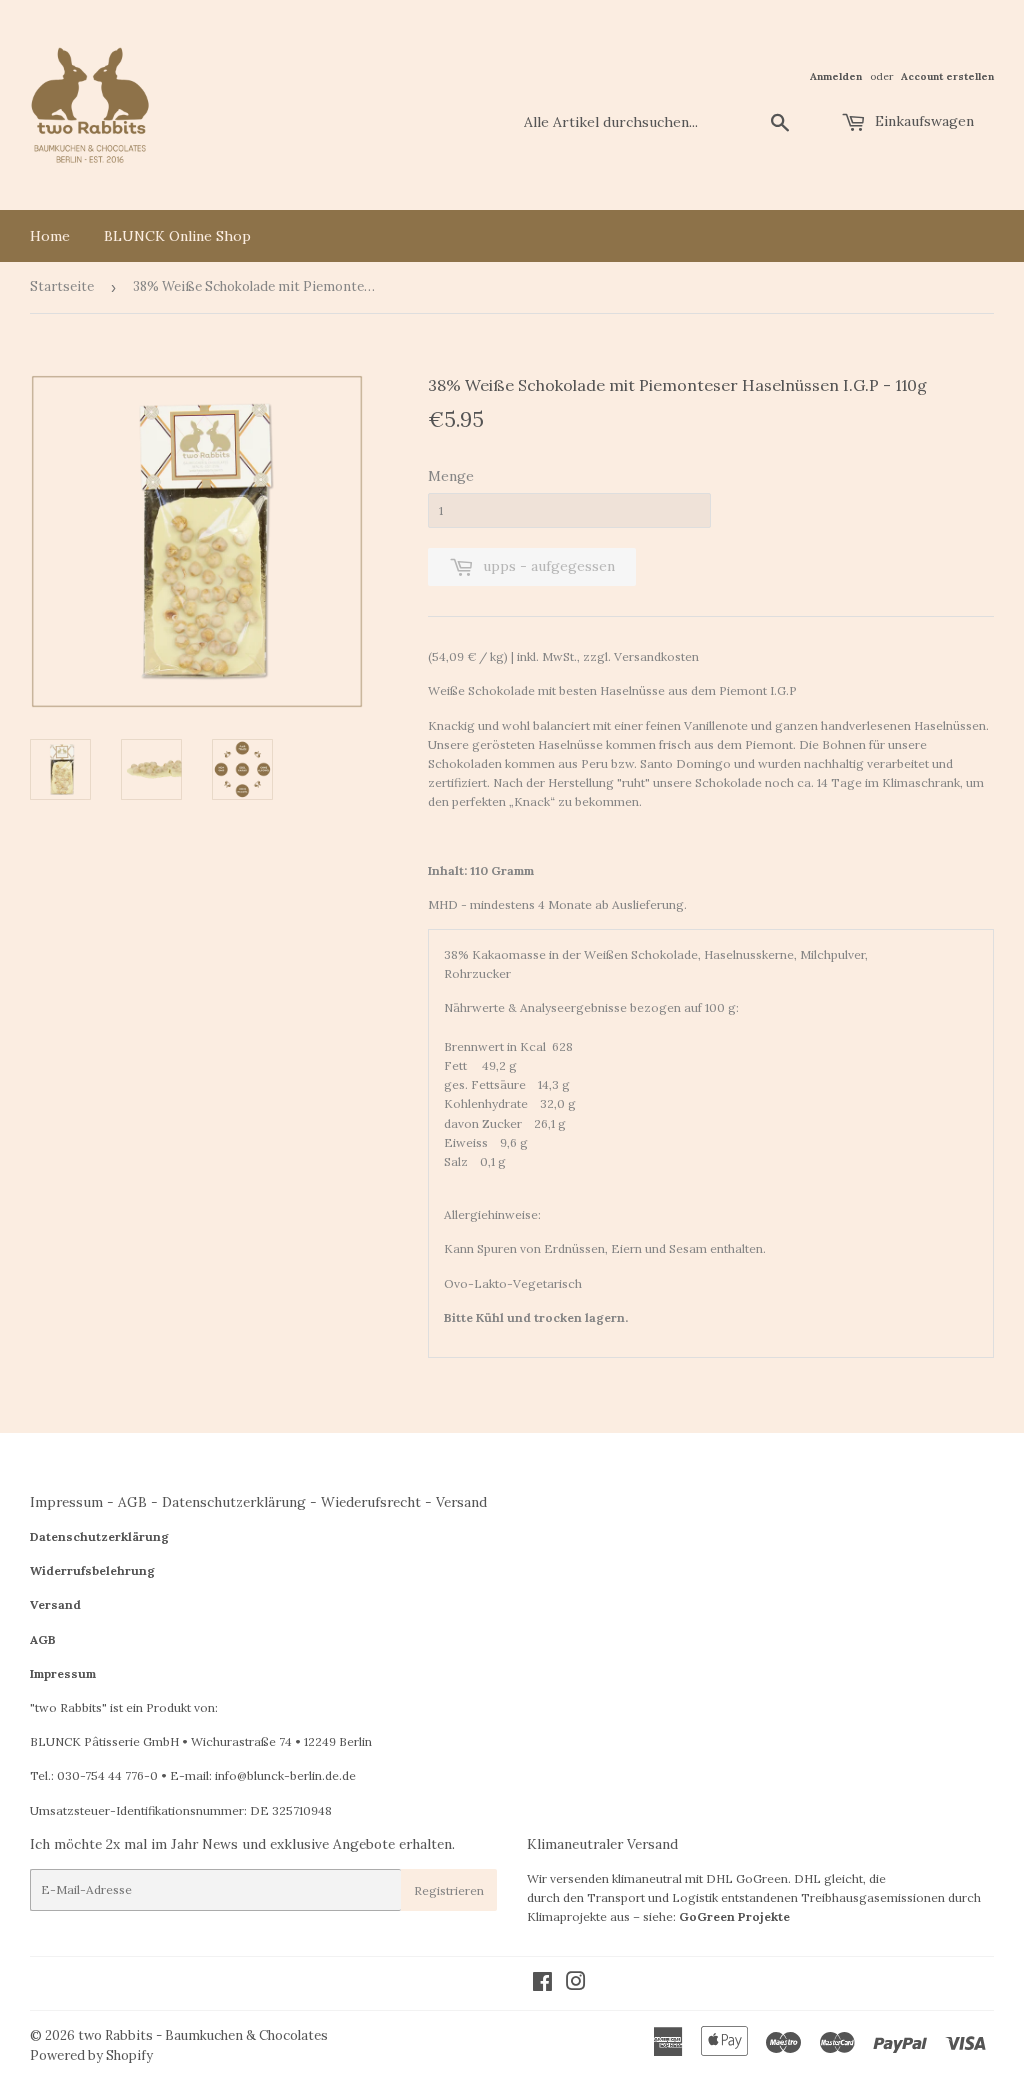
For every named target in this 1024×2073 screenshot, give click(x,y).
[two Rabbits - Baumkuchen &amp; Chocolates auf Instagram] (576, 1984)
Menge (451, 476)
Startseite (62, 286)
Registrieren (449, 1890)
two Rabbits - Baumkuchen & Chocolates (203, 2035)
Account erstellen (947, 76)
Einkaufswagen (922, 121)
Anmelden (836, 76)
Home (50, 236)
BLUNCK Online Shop (177, 236)
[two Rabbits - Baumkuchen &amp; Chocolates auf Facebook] (542, 1984)
